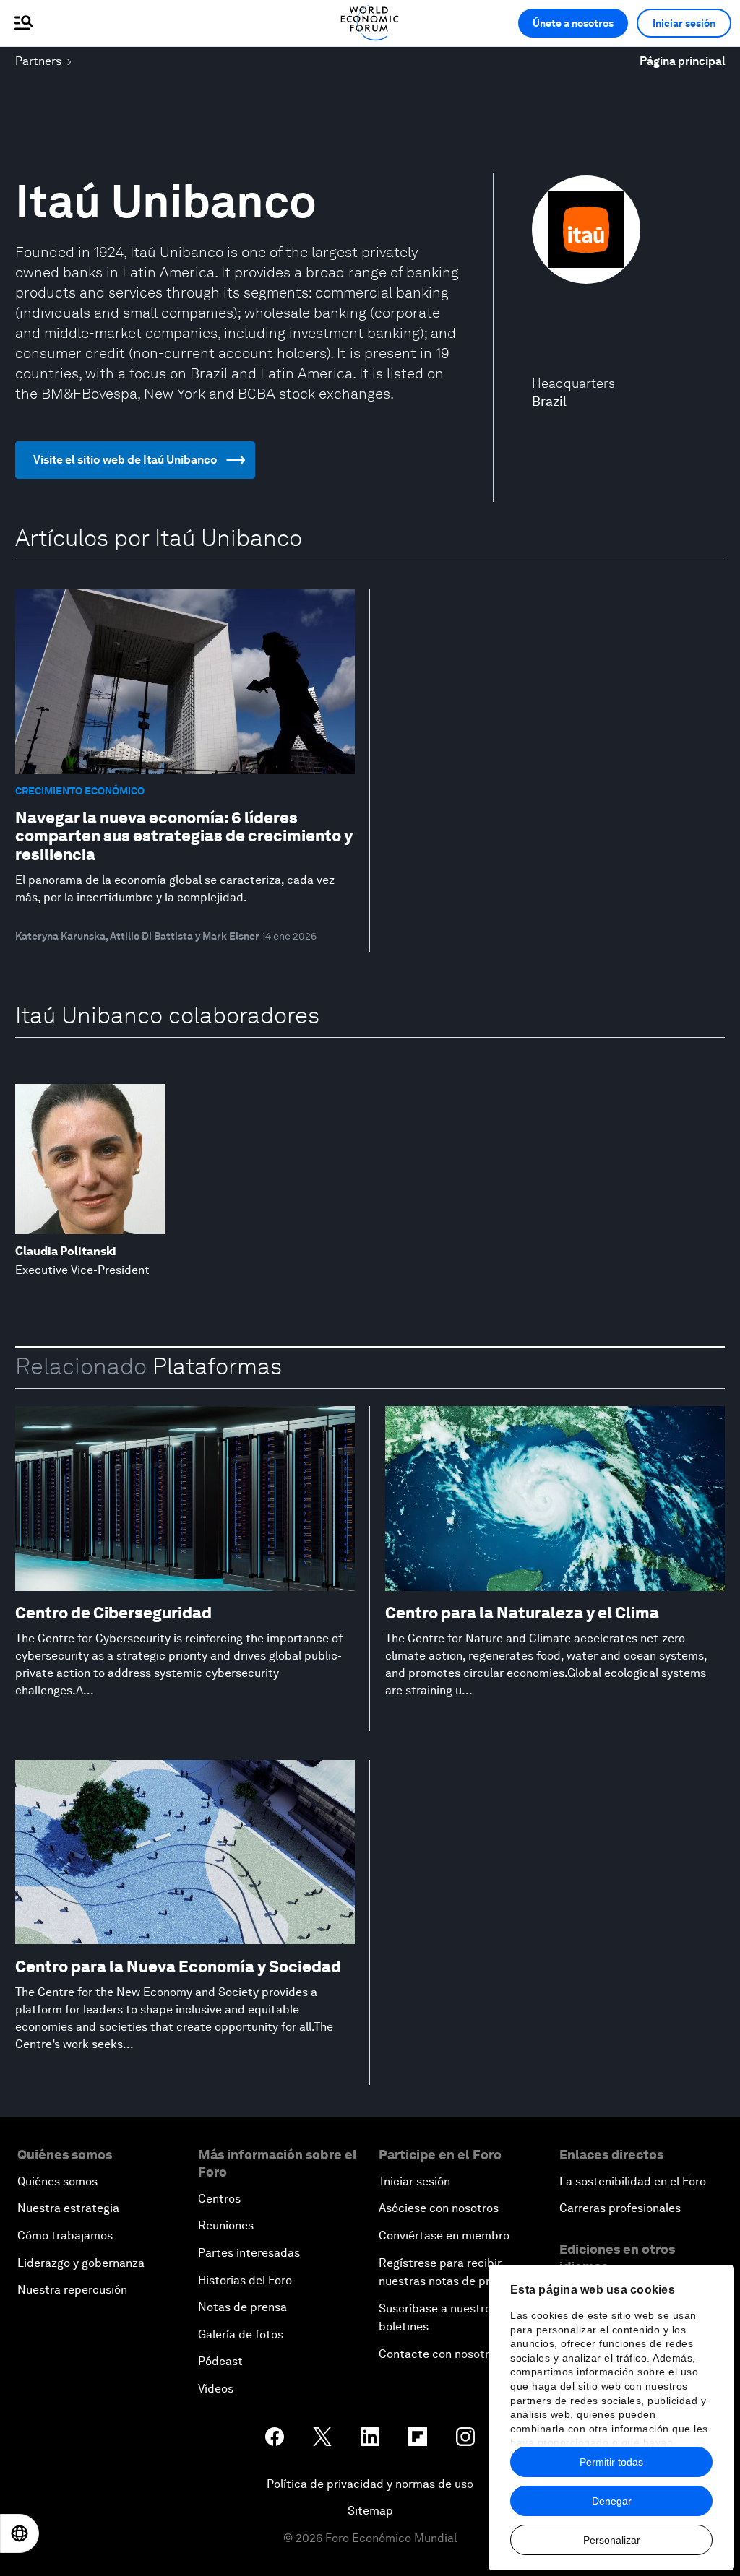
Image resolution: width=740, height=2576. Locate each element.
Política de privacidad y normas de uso (370, 2484)
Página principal (683, 61)
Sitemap (370, 2511)
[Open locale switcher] (20, 2533)
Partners (38, 61)
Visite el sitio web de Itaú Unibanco (125, 460)
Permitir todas (611, 2462)
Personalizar (612, 2540)
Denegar (612, 2501)
